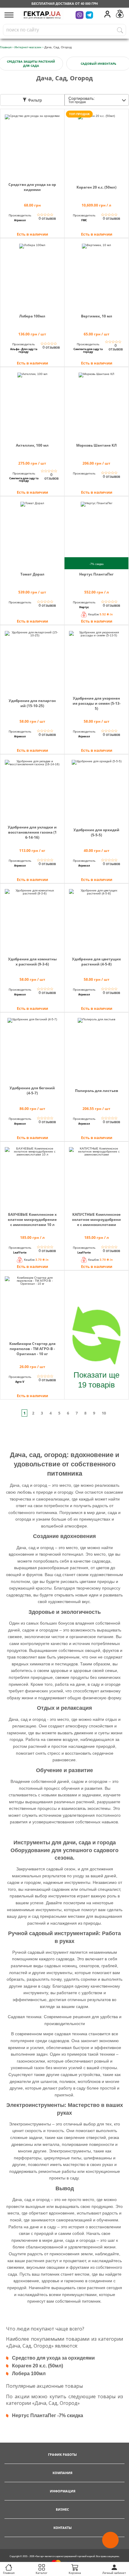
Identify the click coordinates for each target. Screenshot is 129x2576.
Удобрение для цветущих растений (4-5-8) (96, 962)
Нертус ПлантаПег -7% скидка (48, 2415)
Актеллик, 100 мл (32, 445)
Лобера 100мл (32, 316)
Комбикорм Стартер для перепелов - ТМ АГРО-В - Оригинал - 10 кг (32, 1349)
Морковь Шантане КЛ (96, 445)
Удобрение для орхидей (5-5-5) (96, 832)
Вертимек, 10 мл (97, 316)
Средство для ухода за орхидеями (32, 187)
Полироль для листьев (97, 1091)
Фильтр (34, 100)
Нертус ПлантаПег (96, 574)
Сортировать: (82, 100)
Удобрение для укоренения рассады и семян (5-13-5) (97, 703)
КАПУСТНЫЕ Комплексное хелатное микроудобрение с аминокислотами (96, 1220)
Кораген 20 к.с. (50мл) (96, 187)
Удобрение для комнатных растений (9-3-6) (32, 962)
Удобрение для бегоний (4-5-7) (32, 1090)
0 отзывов (47, 219)
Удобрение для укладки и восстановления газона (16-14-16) (32, 832)
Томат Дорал (32, 574)
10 (104, 1413)
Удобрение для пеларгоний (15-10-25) (32, 703)
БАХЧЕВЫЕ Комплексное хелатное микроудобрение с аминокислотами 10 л (32, 1220)
